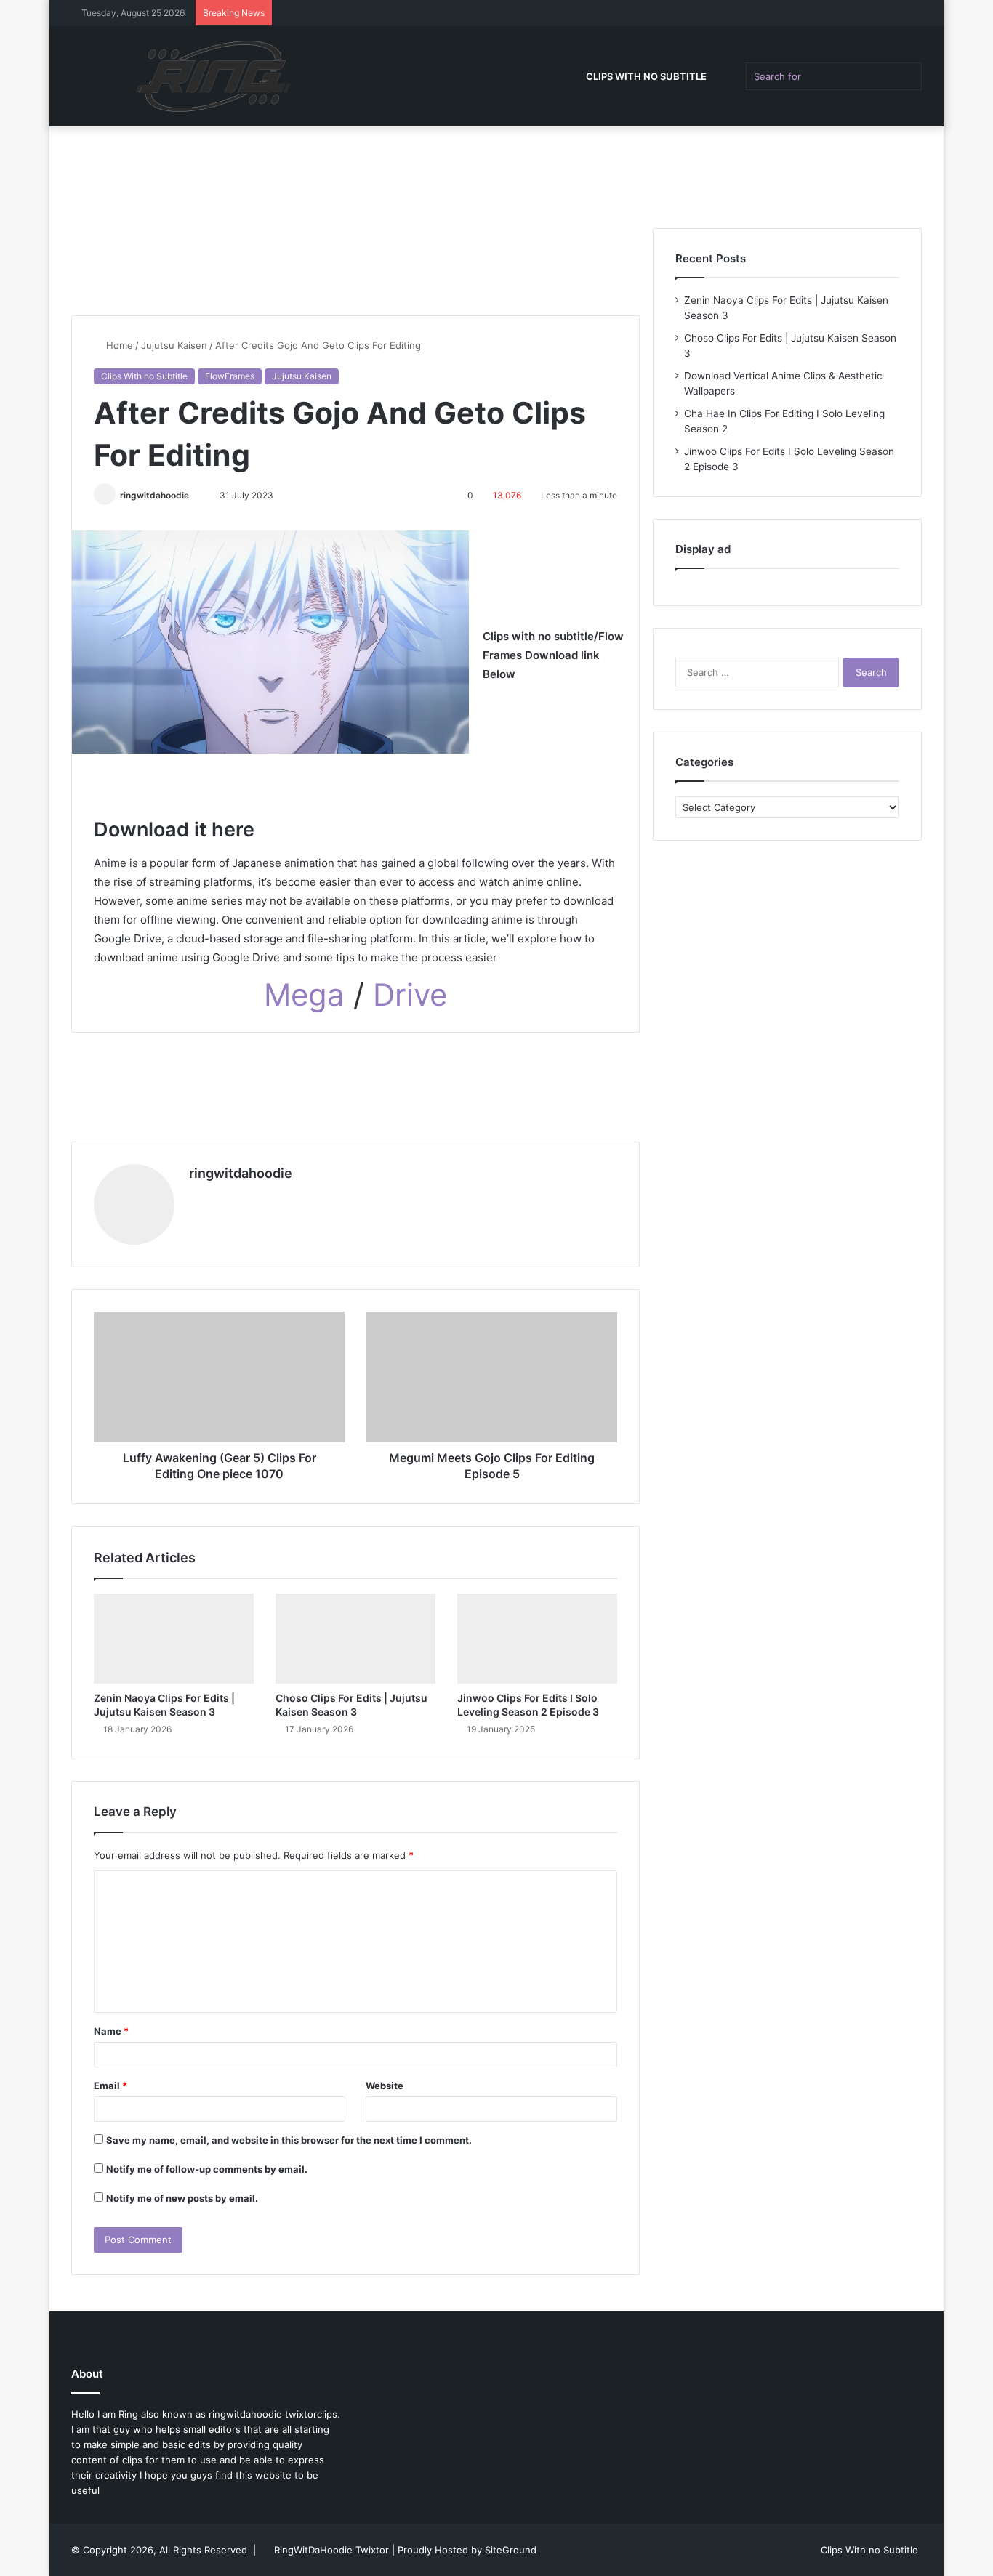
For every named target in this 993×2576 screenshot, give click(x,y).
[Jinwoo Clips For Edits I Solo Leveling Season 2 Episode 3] (537, 1639)
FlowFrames (230, 376)
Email (110, 2086)
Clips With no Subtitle (646, 76)
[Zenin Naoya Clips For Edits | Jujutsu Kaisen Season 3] (174, 1639)
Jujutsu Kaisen (174, 345)
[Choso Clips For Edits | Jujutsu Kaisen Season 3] (355, 1639)
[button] (355, 830)
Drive (410, 994)
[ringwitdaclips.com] (218, 76)
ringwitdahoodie (154, 495)
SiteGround (511, 2550)
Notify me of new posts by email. (182, 2198)
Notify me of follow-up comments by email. (207, 2169)
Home (118, 345)
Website (385, 2086)
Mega (309, 994)
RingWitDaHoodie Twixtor (333, 2550)
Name (111, 2031)
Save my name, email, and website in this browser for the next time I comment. (289, 2140)
